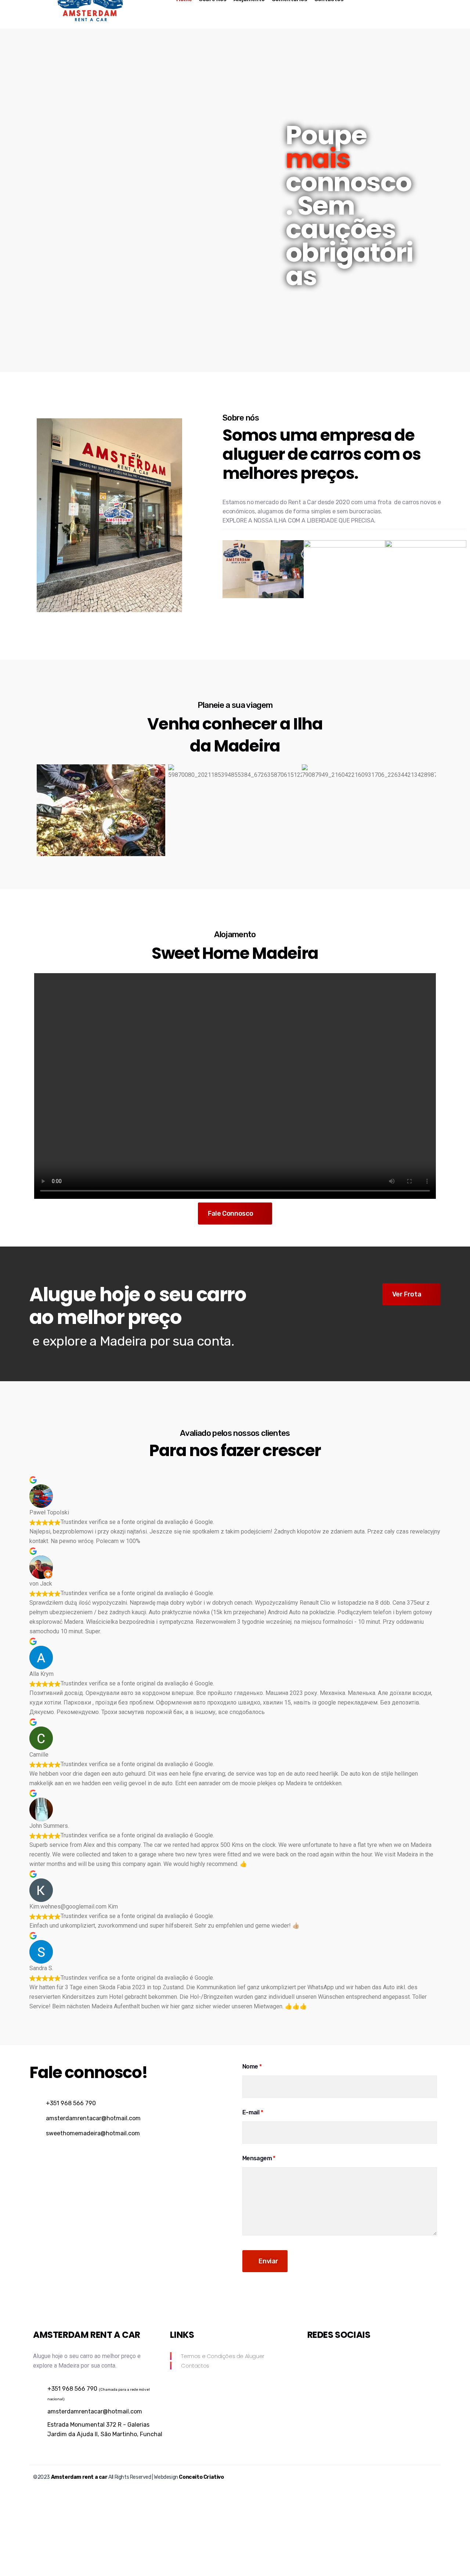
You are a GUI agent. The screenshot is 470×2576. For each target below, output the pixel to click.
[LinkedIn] (325, 2357)
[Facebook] (313, 2357)
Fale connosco (230, 1214)
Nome (252, 2066)
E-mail (253, 2112)
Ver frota (407, 1294)
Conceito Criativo (201, 2477)
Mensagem (259, 2158)
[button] (41, 810)
